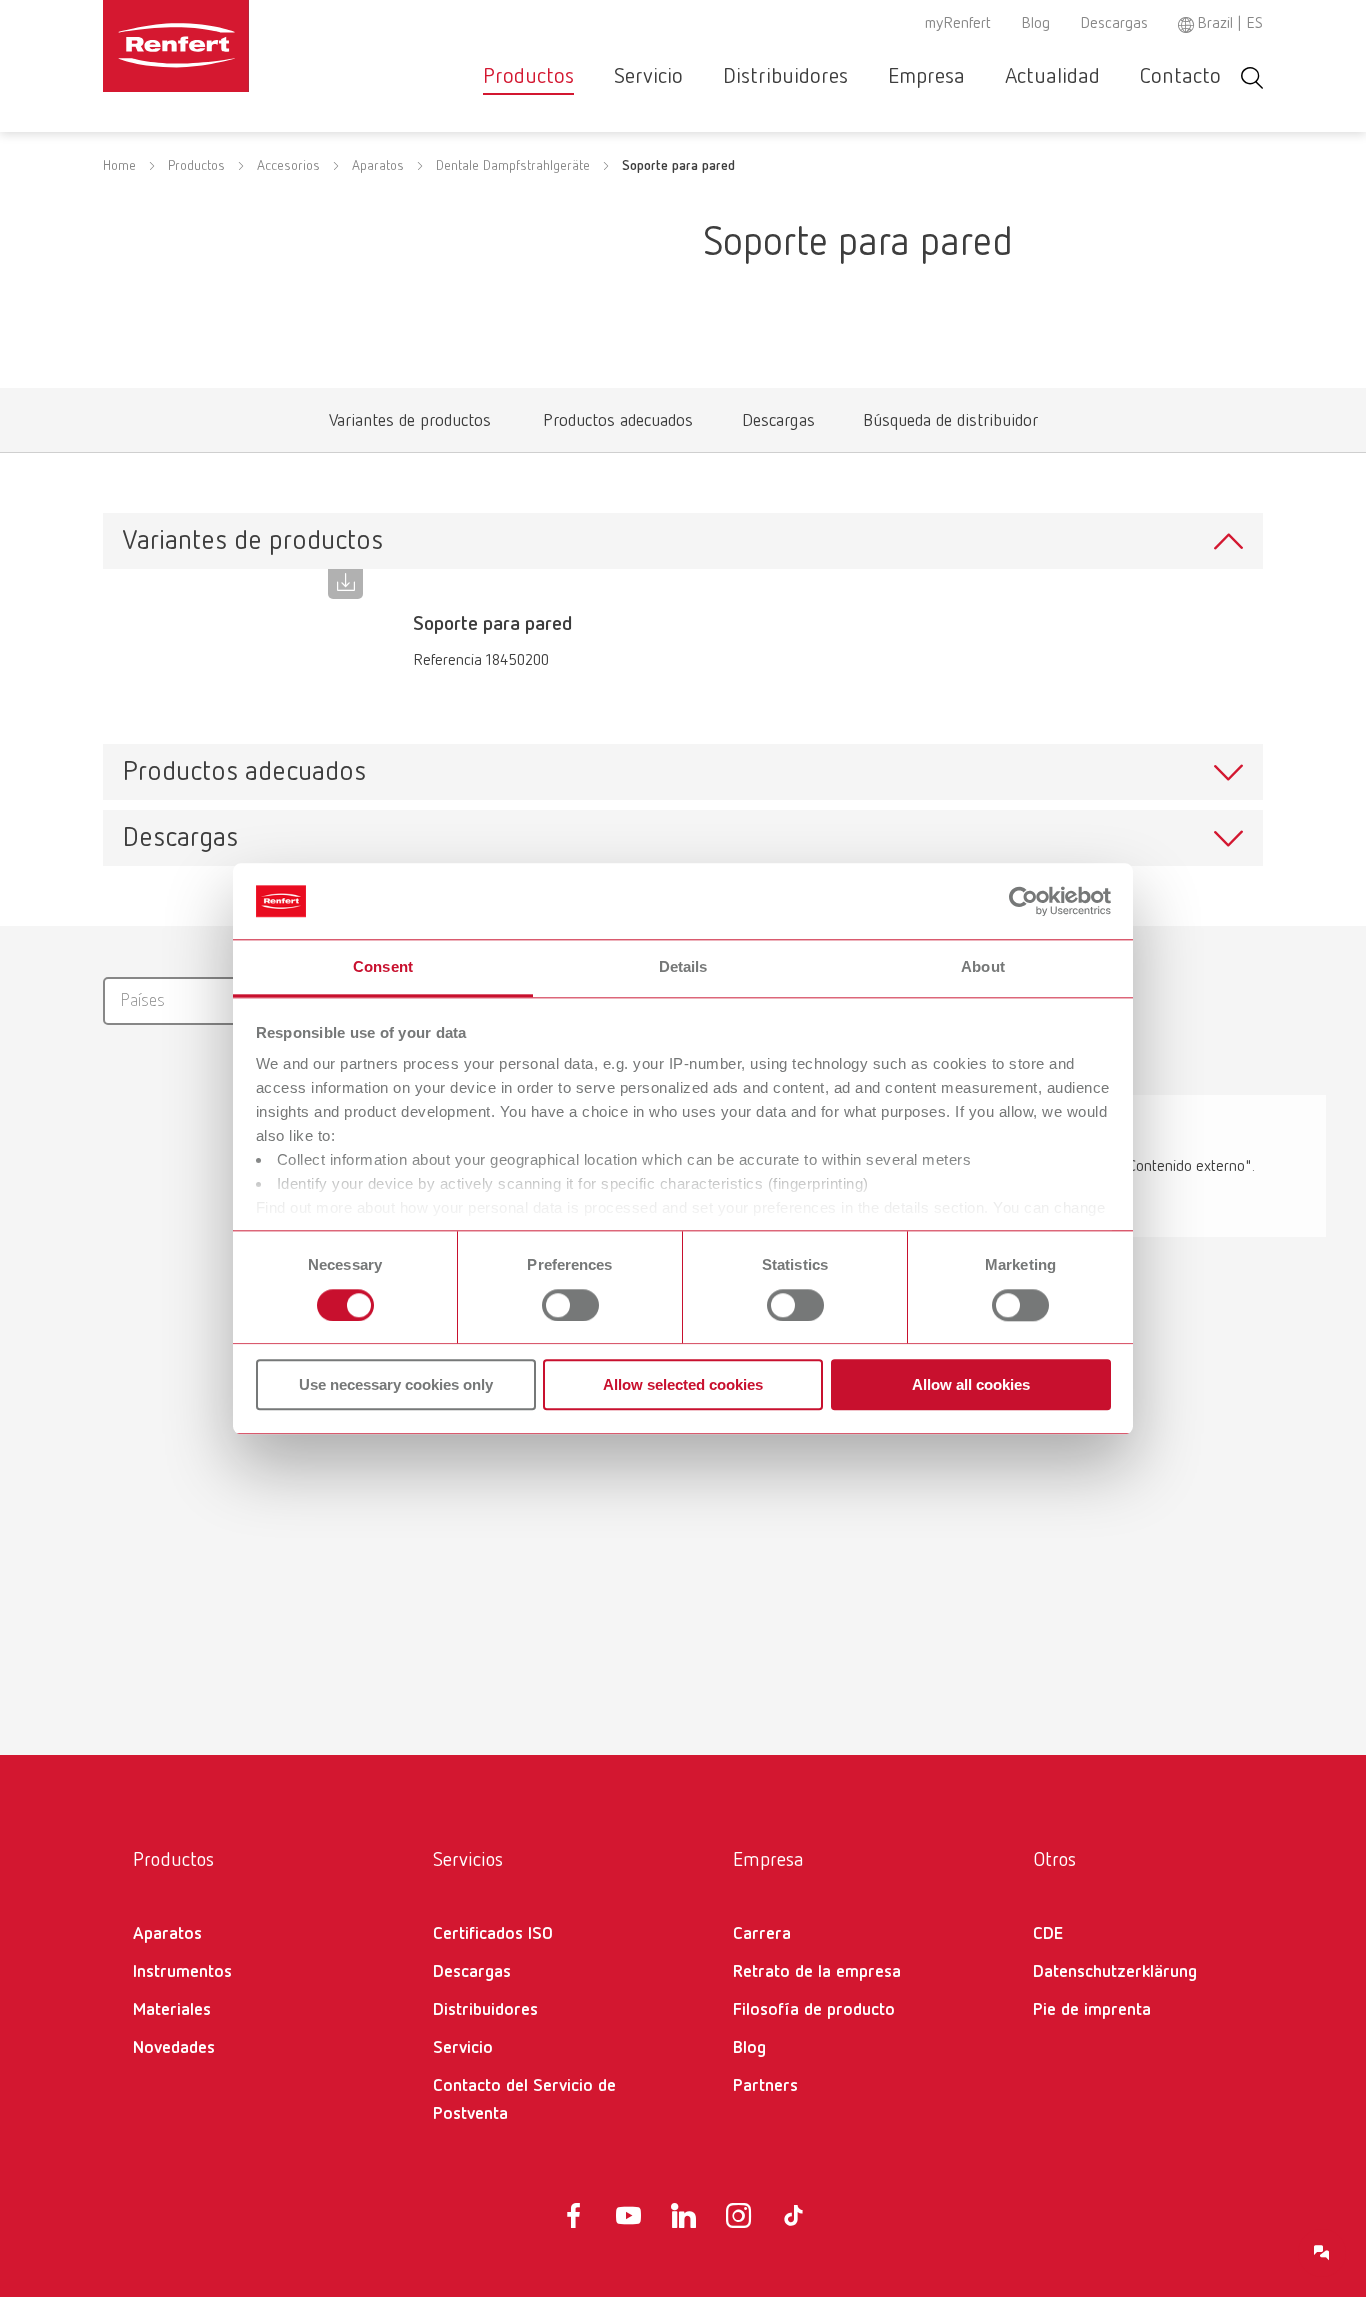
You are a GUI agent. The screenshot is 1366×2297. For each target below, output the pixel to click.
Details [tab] (683, 967)
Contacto (1180, 77)
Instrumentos (182, 1972)
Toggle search (1252, 77)
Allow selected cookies (683, 1384)
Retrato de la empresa (817, 1972)
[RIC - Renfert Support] (1322, 2253)
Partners (765, 2086)
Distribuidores (785, 77)
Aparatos (378, 166)
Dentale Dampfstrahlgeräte (513, 166)
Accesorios (288, 166)
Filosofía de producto (814, 2010)
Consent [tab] (383, 967)
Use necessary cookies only (396, 1384)
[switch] (570, 1305)
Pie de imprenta (1092, 2010)
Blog (1035, 24)
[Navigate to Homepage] (237, 46)
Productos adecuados (618, 425)
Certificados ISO (493, 1934)
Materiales (172, 2010)
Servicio (648, 77)
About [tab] (983, 967)
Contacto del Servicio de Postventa (524, 2100)
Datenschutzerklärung (1115, 1972)
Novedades (174, 2048)
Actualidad (1052, 77)
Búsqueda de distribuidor (950, 425)
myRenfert (958, 24)
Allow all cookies (971, 1384)
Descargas (1114, 24)
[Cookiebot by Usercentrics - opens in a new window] (1023, 901)
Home (119, 166)
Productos (528, 77)
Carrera (762, 1934)
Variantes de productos (410, 425)
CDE (1048, 1934)
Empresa (926, 77)
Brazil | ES (1230, 24)
